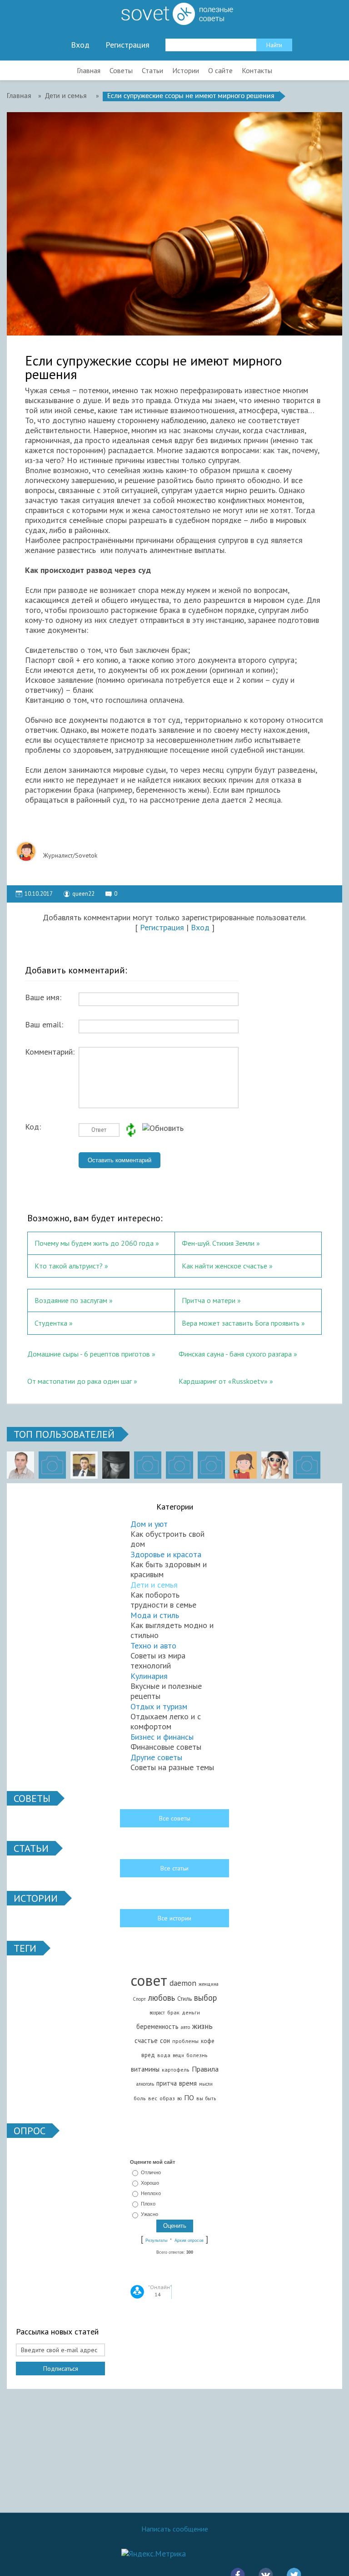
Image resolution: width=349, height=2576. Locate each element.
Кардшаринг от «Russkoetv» (223, 1381)
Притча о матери (209, 1300)
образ (167, 2098)
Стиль (184, 1999)
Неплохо (151, 2193)
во (179, 2098)
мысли (206, 2084)
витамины (145, 2069)
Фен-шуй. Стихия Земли (218, 1243)
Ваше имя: (43, 997)
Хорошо (150, 2183)
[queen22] (243, 1465)
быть (211, 2098)
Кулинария (149, 1676)
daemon (183, 1983)
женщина (209, 1984)
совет (149, 1980)
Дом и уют (149, 1524)
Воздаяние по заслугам (71, 1300)
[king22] (20, 1465)
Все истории (174, 1918)
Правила (205, 2069)
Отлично (151, 2172)
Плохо (148, 2204)
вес (153, 2098)
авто (185, 2027)
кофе (208, 2041)
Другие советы (156, 1757)
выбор (205, 1998)
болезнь (197, 2055)
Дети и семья (154, 1585)
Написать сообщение (175, 2529)
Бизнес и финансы (162, 1737)
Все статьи (174, 1868)
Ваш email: (44, 1025)
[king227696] (52, 1465)
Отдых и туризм (159, 1706)
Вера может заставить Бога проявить (242, 1323)
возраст (157, 2013)
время (188, 2083)
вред (148, 2055)
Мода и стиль (155, 1615)
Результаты (156, 2240)
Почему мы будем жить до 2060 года (94, 1243)
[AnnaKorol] (116, 1465)
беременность (157, 2026)
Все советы (175, 1818)
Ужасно (150, 2215)
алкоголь (145, 2084)
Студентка (51, 1323)
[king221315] (148, 1465)
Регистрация (127, 45)
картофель (176, 2070)
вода (164, 2055)
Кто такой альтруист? (69, 1266)
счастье (146, 2041)
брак (173, 2012)
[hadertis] (179, 1465)
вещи (178, 2055)
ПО (189, 2097)
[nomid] (84, 1465)
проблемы (185, 2041)
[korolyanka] (275, 1465)
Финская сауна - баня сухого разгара (235, 1354)
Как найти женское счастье (224, 1266)
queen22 (83, 894)
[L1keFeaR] (211, 1465)
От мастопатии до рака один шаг (80, 1381)
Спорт (139, 1999)
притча (167, 2083)
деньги (191, 2012)
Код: (33, 1127)
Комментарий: (50, 1052)
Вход (80, 45)
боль (140, 2098)
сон (165, 2041)
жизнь (202, 2026)
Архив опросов (189, 2240)
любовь (162, 1998)
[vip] (307, 1465)
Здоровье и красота (166, 1554)
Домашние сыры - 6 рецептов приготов (89, 1354)
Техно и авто (153, 1646)
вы (200, 2098)
